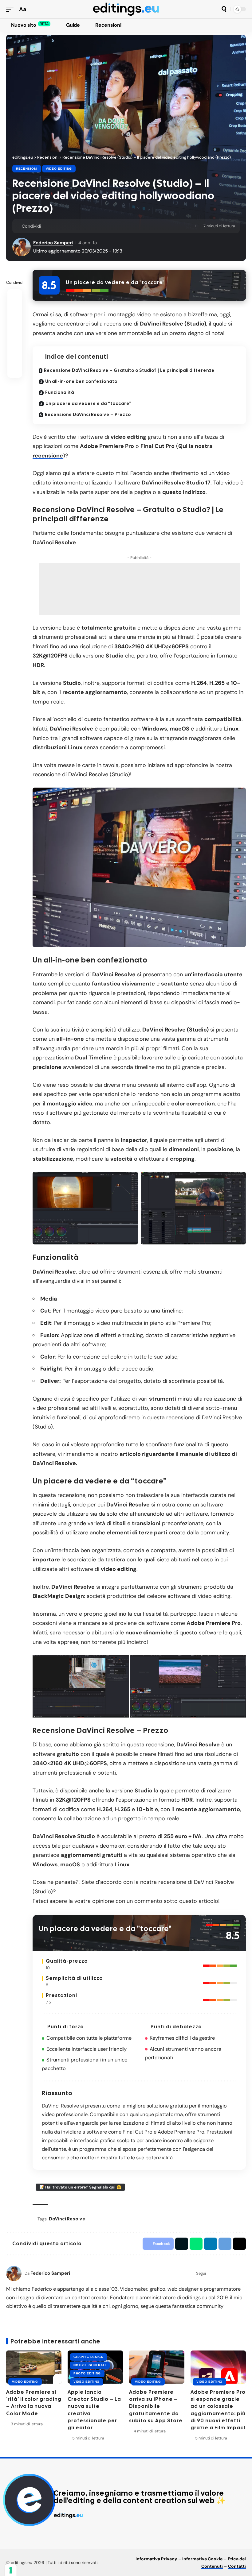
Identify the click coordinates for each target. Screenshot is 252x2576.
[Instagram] (227, 2273)
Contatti (237, 2566)
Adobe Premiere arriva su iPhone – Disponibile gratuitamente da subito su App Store (156, 2406)
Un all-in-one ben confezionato (81, 381)
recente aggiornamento (95, 692)
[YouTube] (219, 2273)
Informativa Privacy (156, 2559)
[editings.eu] (126, 9)
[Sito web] (211, 2273)
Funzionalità (60, 392)
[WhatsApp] (44, 2537)
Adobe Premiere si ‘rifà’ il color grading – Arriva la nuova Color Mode (34, 2403)
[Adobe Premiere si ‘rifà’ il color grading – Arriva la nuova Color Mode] (34, 2367)
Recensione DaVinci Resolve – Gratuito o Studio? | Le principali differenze (129, 370)
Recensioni (27, 169)
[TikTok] (235, 2273)
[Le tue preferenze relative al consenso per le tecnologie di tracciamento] (11, 2570)
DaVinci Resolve (67, 2219)
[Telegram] (36, 2537)
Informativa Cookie (202, 2559)
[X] (7, 2537)
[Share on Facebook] (47, 226)
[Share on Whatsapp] (66, 226)
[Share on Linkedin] (76, 226)
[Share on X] (57, 226)
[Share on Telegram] (85, 226)
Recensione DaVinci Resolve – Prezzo (88, 415)
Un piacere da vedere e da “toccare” (89, 403)
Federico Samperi (53, 243)
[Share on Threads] (95, 226)
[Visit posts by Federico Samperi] (14, 2273)
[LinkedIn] (243, 2273)
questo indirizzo (184, 492)
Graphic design (89, 2357)
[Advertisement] (139, 589)
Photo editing (87, 2373)
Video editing (59, 169)
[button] (11, 9)
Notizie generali (90, 2365)
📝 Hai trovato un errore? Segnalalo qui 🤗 (80, 2187)
